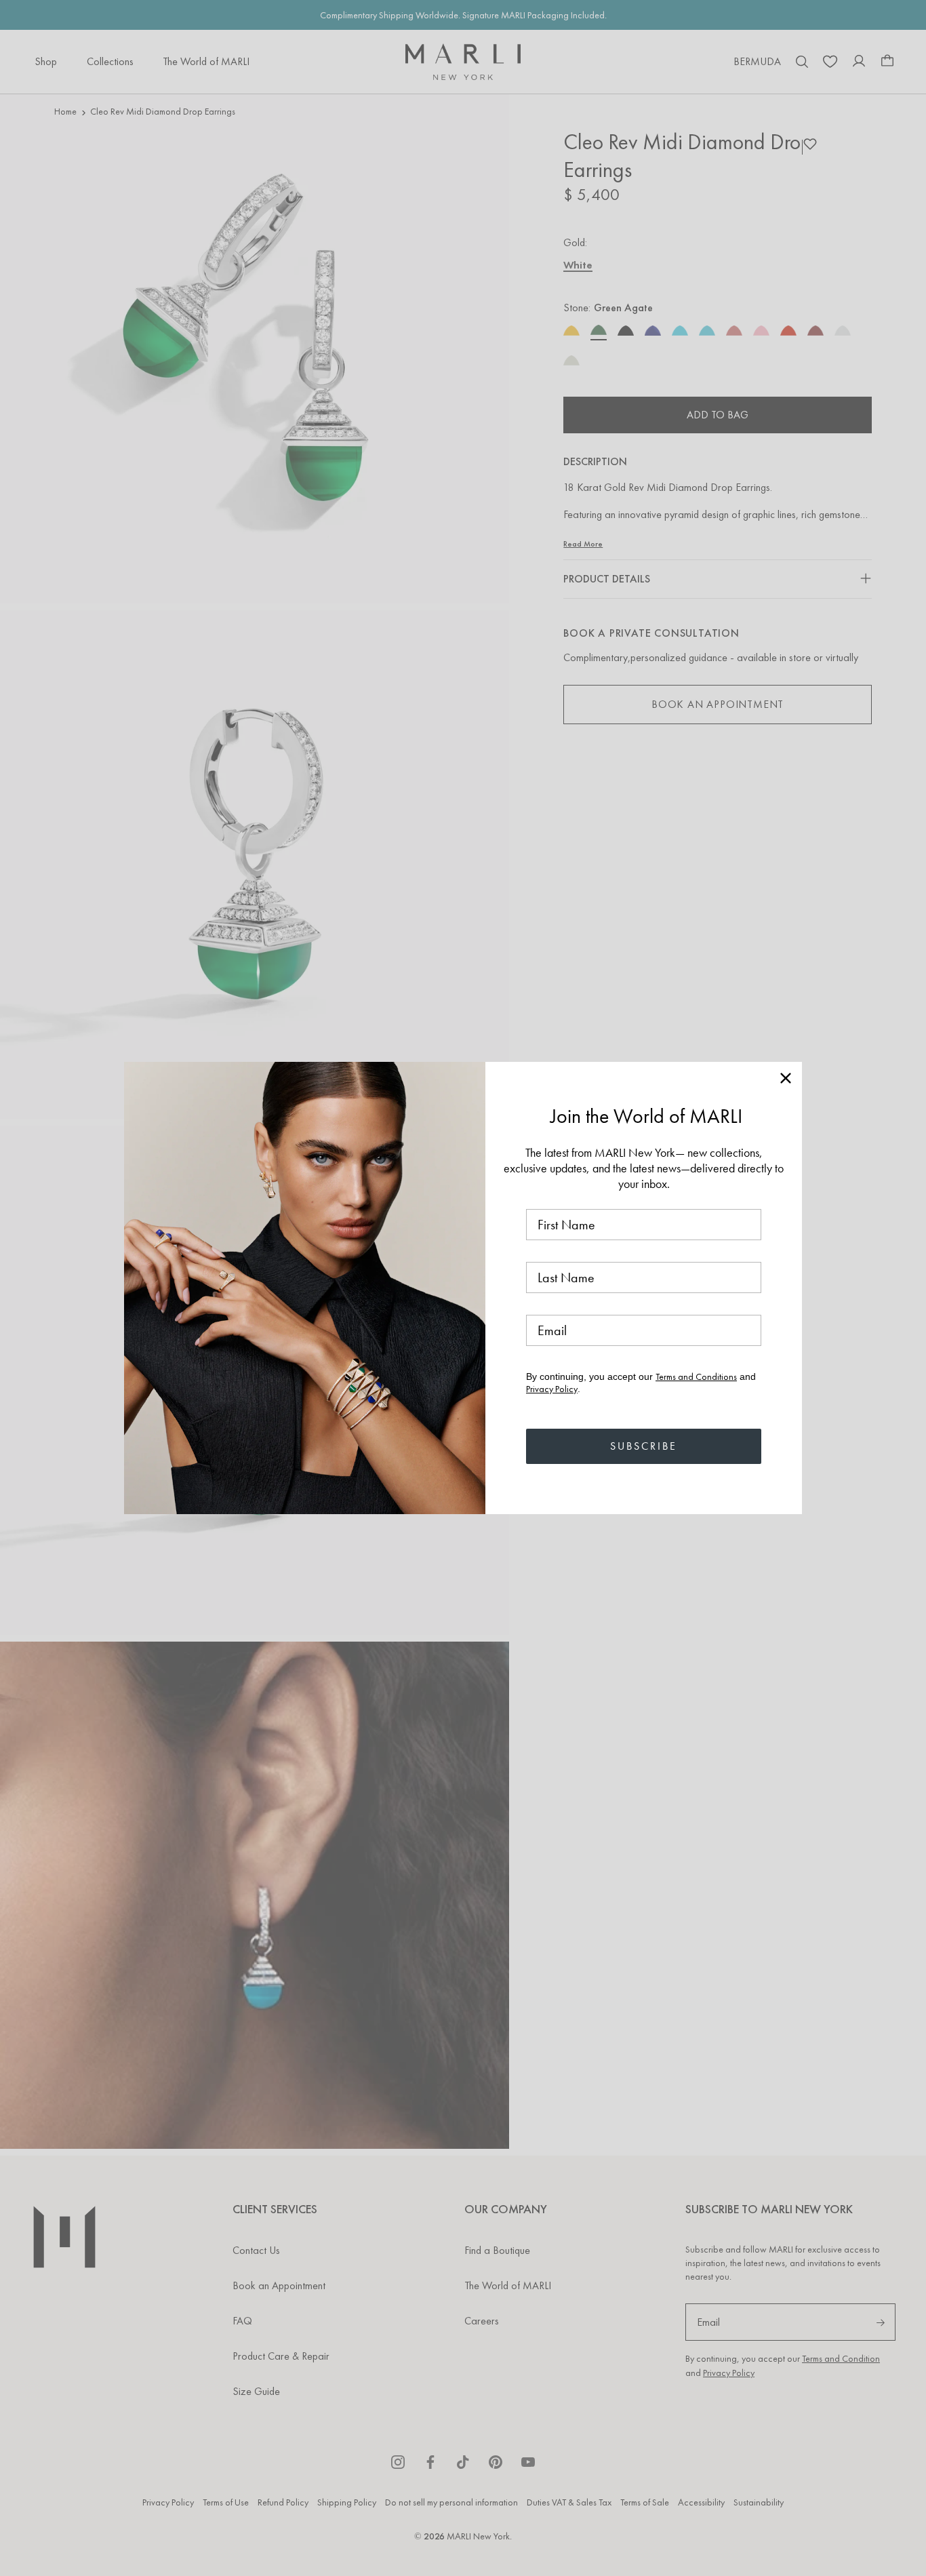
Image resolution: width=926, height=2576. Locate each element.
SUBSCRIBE (644, 1446)
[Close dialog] (786, 1078)
